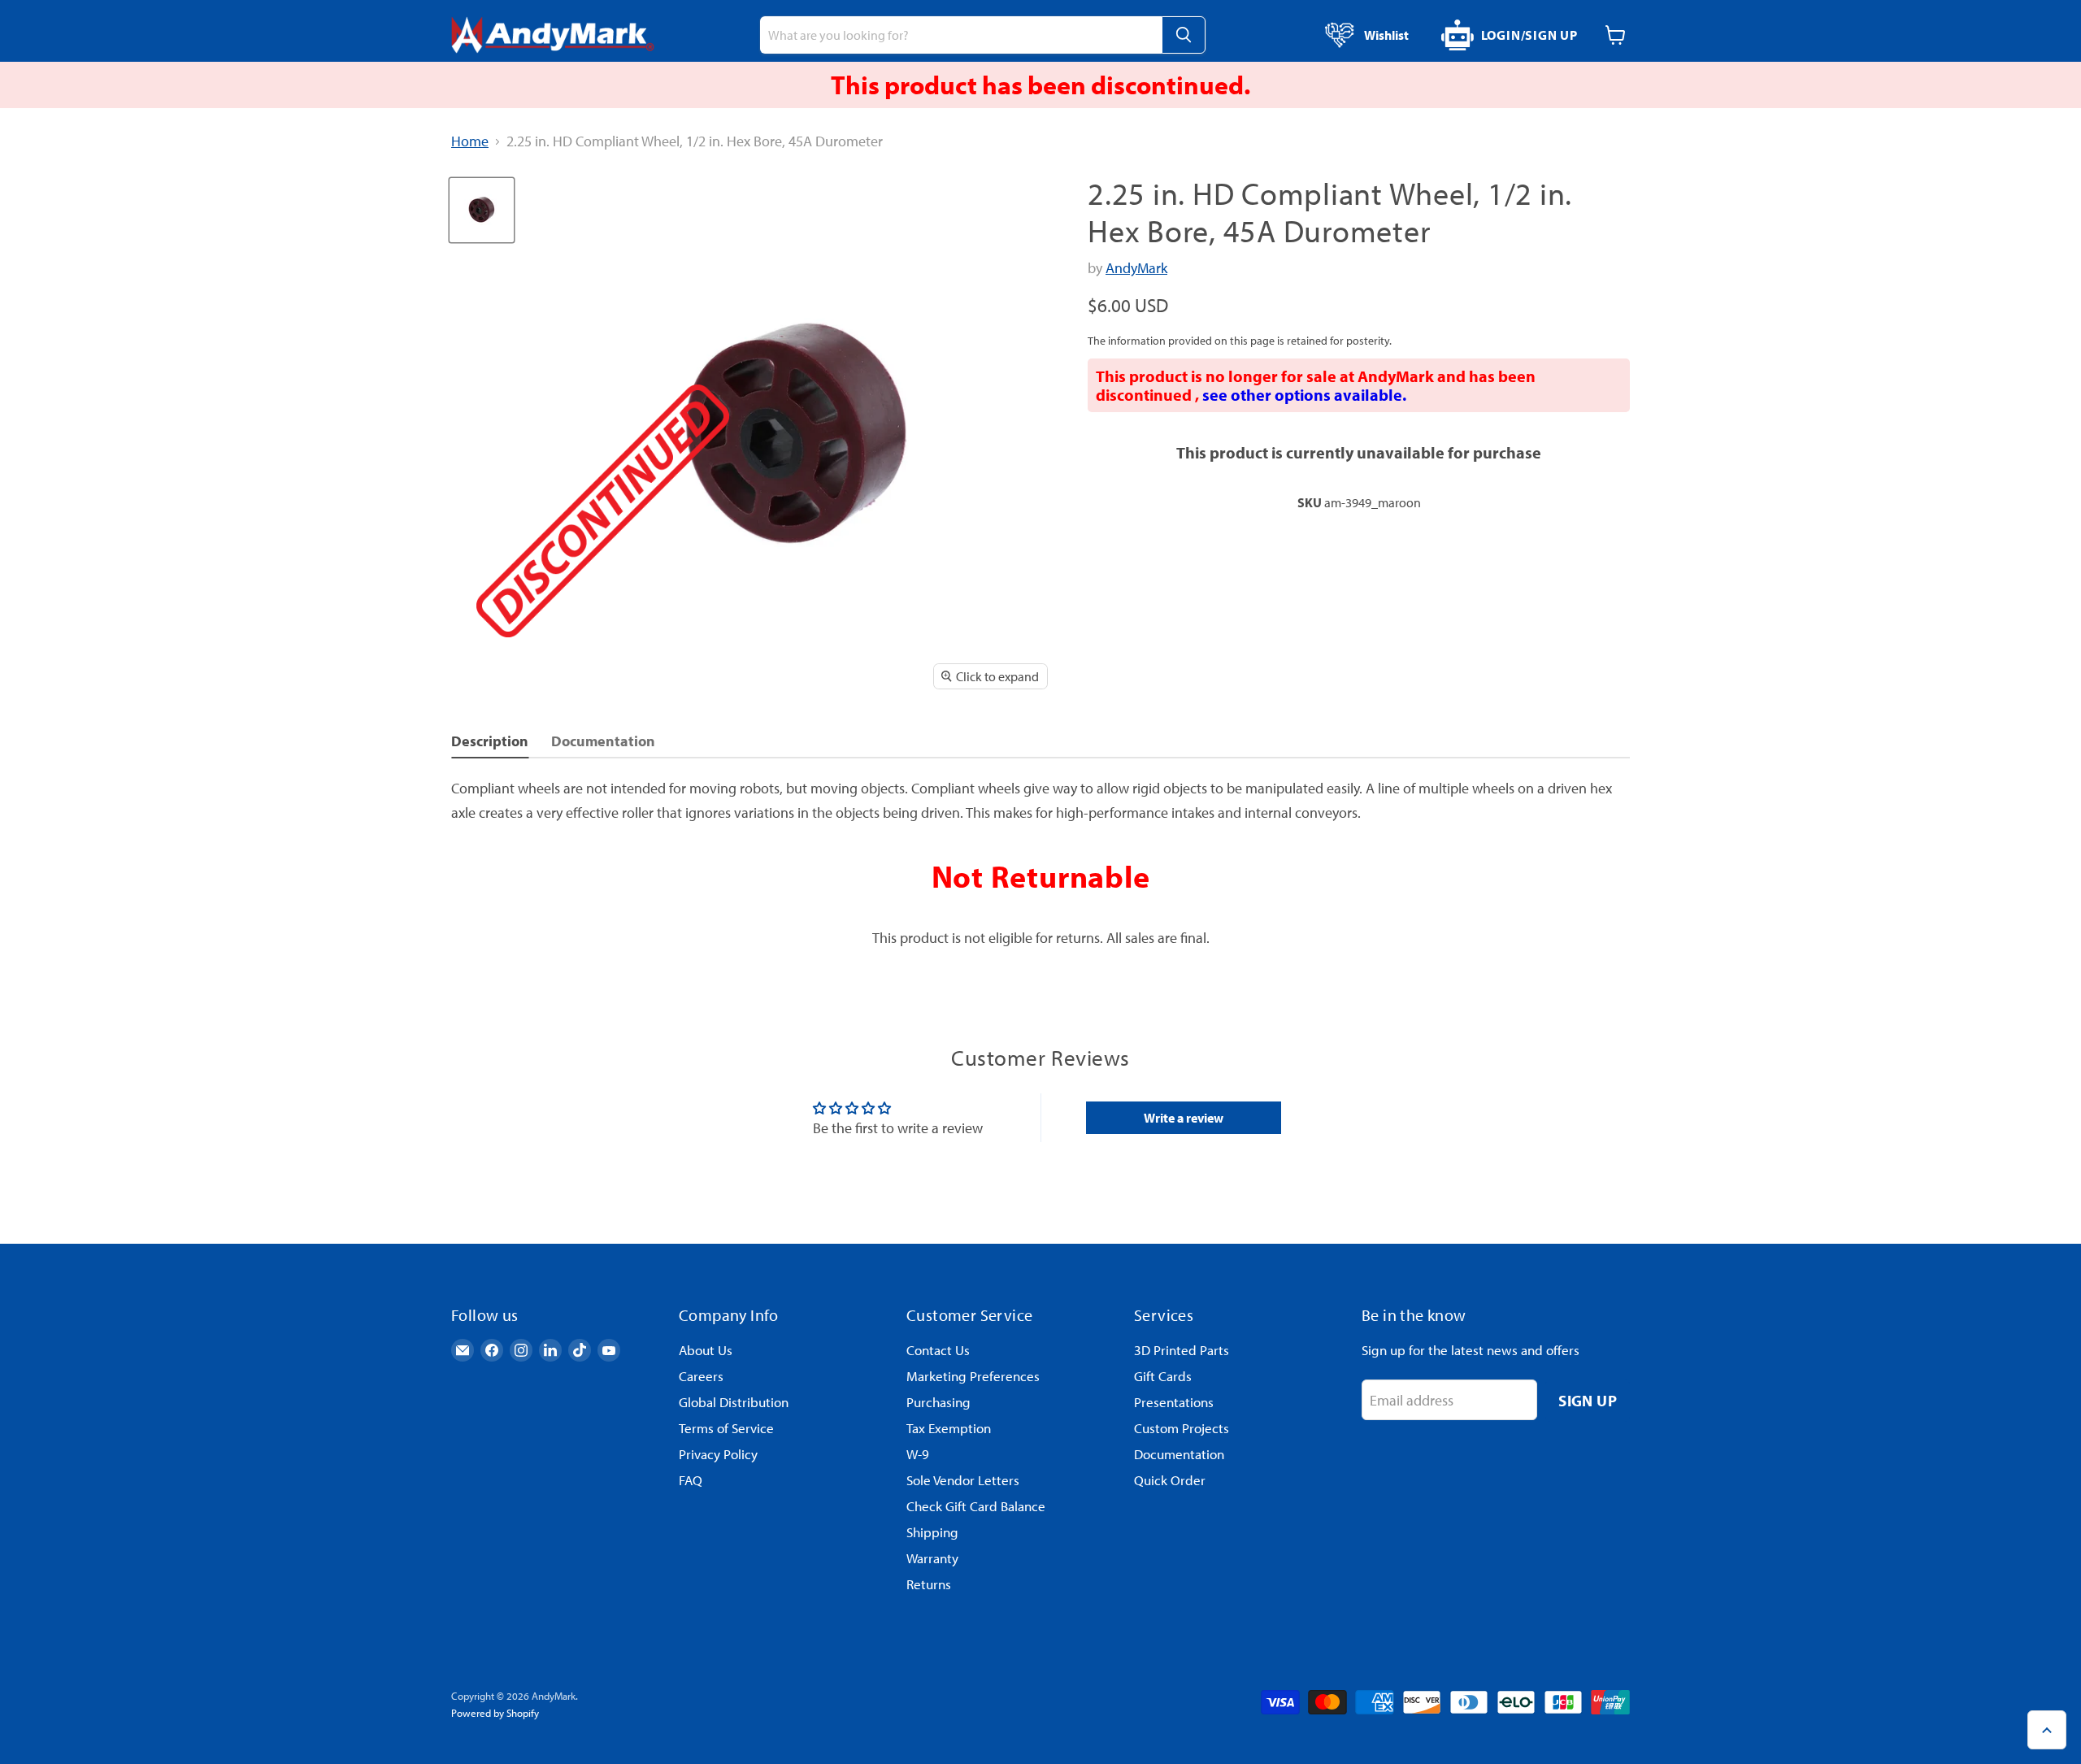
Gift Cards (1163, 1376)
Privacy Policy (718, 1454)
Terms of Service (726, 1428)
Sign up (1588, 1400)
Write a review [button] (1184, 1118)
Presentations (1174, 1402)
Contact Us (938, 1350)
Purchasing (938, 1402)
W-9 (918, 1454)
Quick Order (1170, 1480)
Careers (701, 1376)
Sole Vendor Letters (963, 1480)
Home (470, 142)
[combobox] (961, 35)
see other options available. (1304, 395)
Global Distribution (734, 1402)
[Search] (1184, 35)
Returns (929, 1584)
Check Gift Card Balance (976, 1506)
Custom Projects (1182, 1428)
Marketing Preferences (973, 1376)
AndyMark (1136, 268)
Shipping (932, 1532)
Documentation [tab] (603, 741)
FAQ (691, 1480)
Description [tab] (490, 741)
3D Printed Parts (1182, 1350)
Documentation (1179, 1454)
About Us (706, 1350)
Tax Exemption (949, 1428)
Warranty (932, 1558)
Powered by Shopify (495, 1713)
